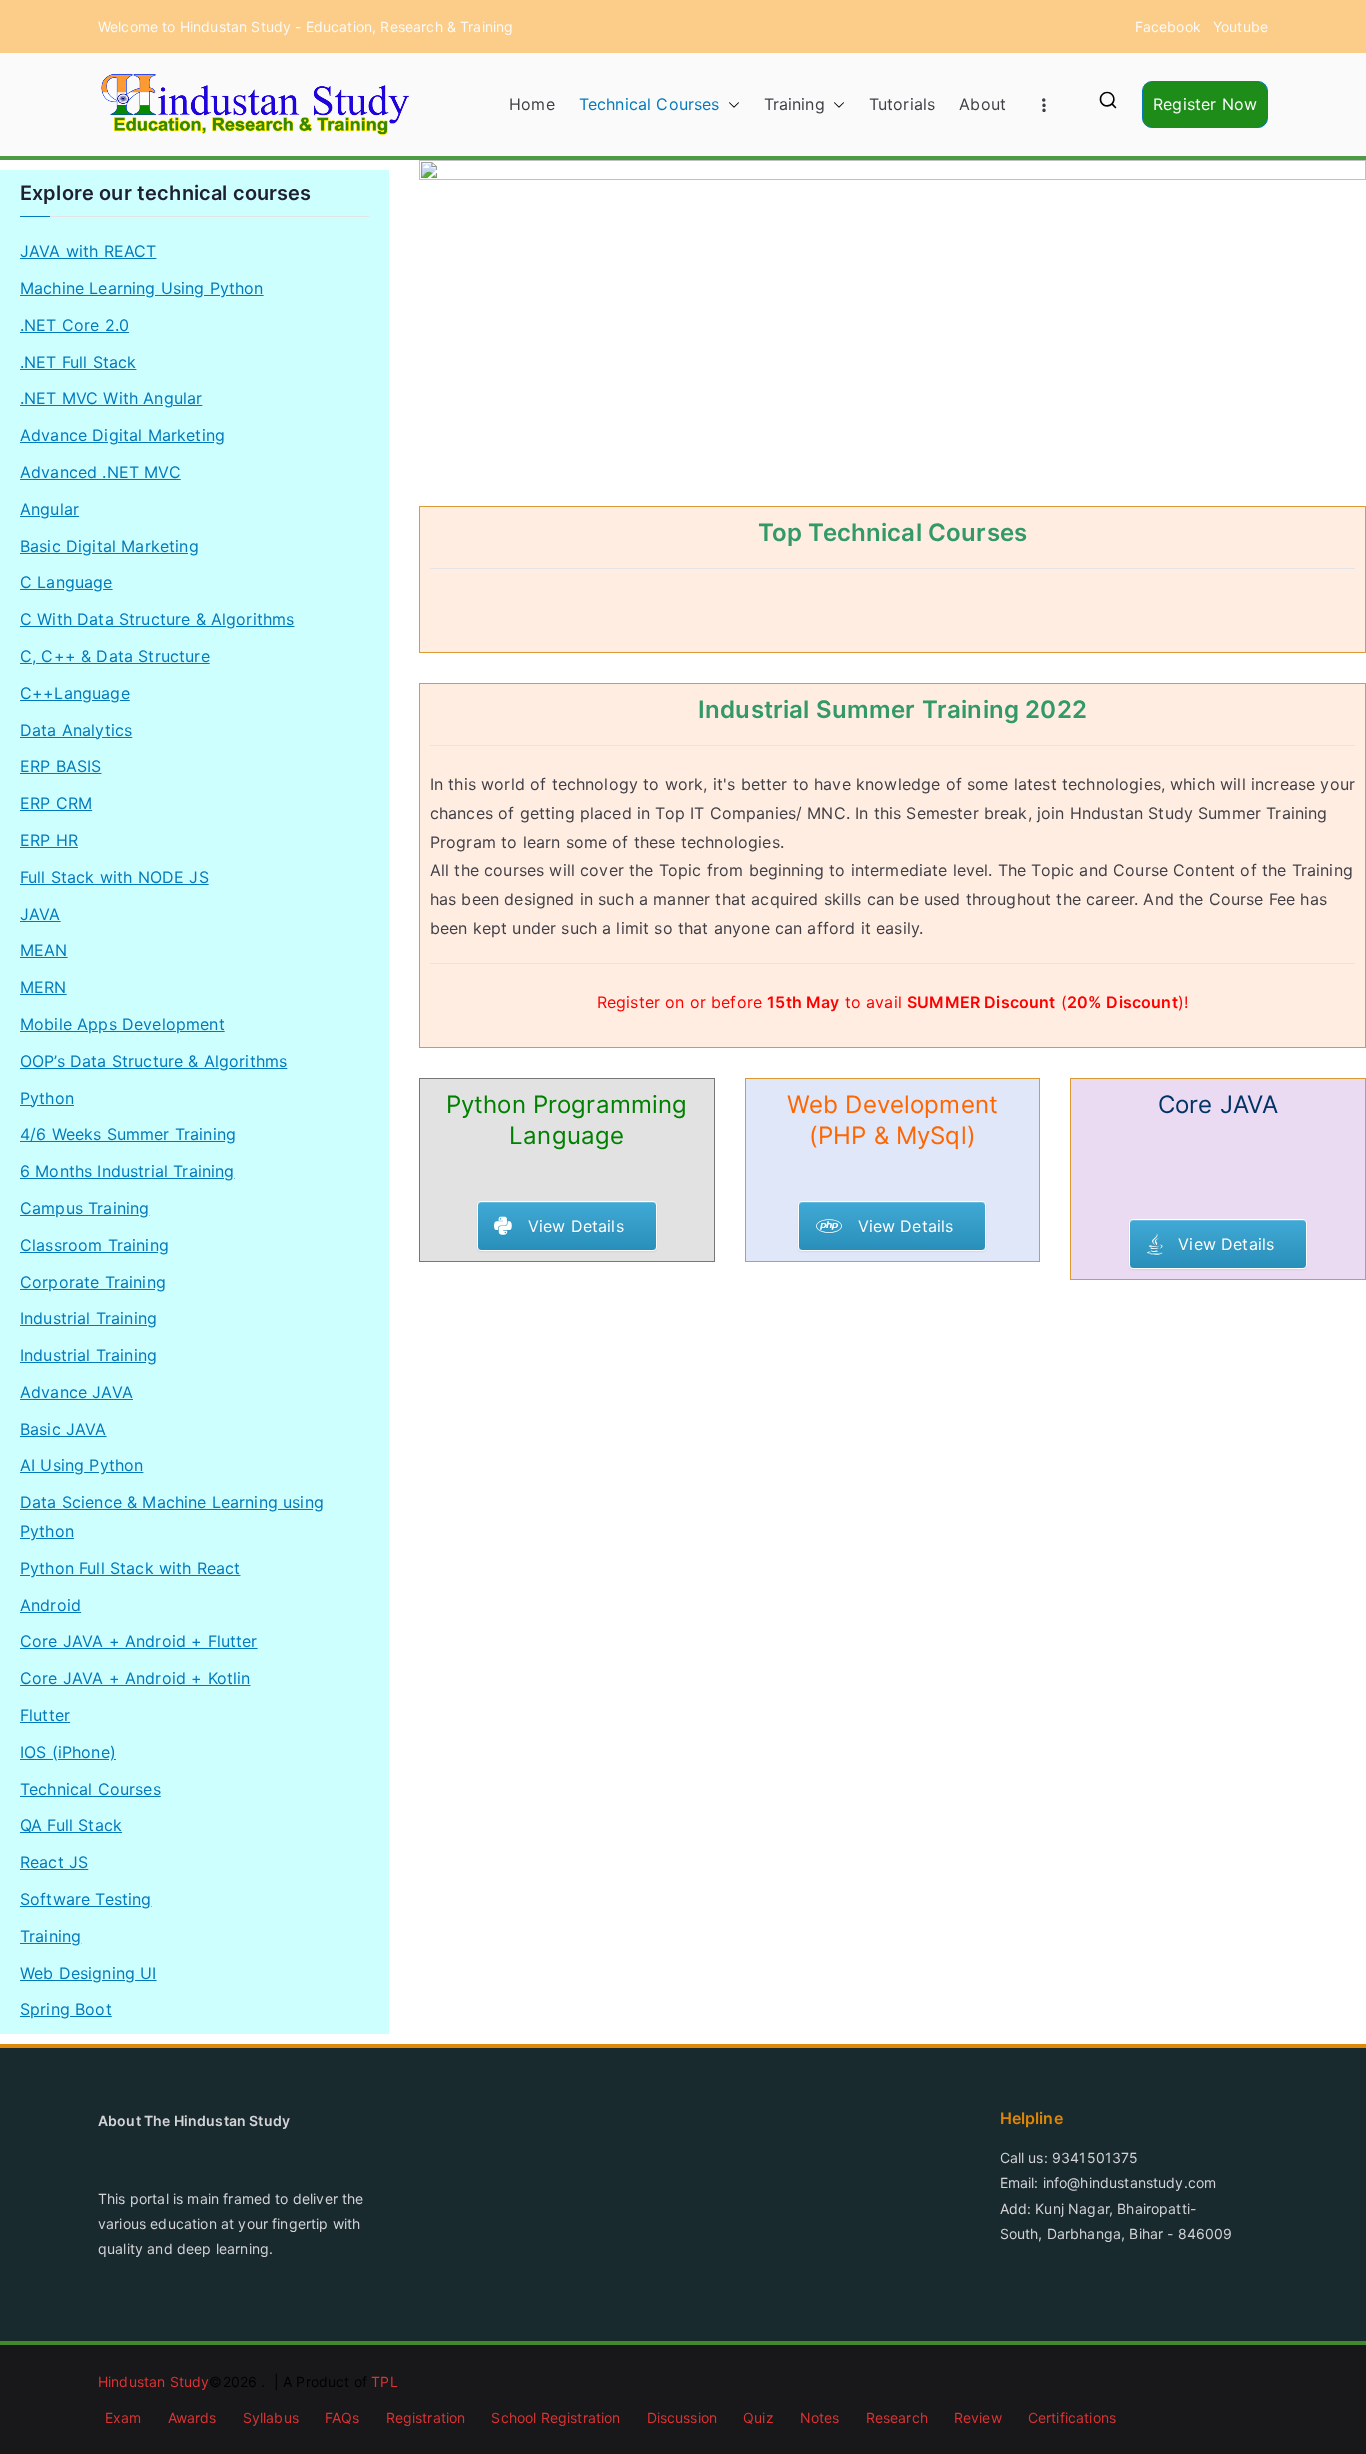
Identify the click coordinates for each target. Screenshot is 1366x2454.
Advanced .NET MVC (100, 472)
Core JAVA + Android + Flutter (139, 1641)
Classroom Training (94, 1245)
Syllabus (271, 2417)
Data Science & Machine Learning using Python (172, 1516)
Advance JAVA (76, 1392)
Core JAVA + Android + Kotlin (135, 1678)
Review (978, 2417)
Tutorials (902, 104)
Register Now (1205, 104)
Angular (49, 509)
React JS (54, 1862)
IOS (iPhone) (68, 1752)
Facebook (1168, 26)
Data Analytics (76, 730)
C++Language (75, 693)
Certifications (1072, 2417)
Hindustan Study (153, 2381)
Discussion (682, 2417)
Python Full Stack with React (130, 1568)
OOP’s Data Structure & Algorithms (153, 1061)
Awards (192, 2417)
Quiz (758, 2417)
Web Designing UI (88, 1973)
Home (532, 104)
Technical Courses (649, 104)
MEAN (44, 950)
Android (50, 1605)
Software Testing (86, 1899)
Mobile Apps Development (122, 1024)
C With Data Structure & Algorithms (157, 619)
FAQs (342, 2417)
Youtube (1240, 26)
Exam (123, 2417)
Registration (426, 2417)
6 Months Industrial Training (127, 1171)
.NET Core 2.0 (74, 325)
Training (794, 104)
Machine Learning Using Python (142, 288)
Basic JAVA (63, 1429)
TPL (384, 2381)
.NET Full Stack (78, 362)
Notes (820, 2417)
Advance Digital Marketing (122, 435)
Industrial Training (88, 1318)
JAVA (40, 914)
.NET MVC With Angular (111, 398)
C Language (66, 582)
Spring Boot (66, 2009)
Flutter (45, 1715)
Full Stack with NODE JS (114, 877)
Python (47, 1098)
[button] (730, 104)
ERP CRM (56, 803)
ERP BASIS (60, 766)
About (982, 104)
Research (897, 2417)
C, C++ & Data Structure (115, 656)
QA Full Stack (71, 1825)
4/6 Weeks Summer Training (128, 1134)
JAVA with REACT (88, 251)
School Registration (555, 2417)
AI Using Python (81, 1465)
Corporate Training (93, 1282)
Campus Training (84, 1208)
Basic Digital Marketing (109, 546)
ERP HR (49, 840)
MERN (43, 987)
